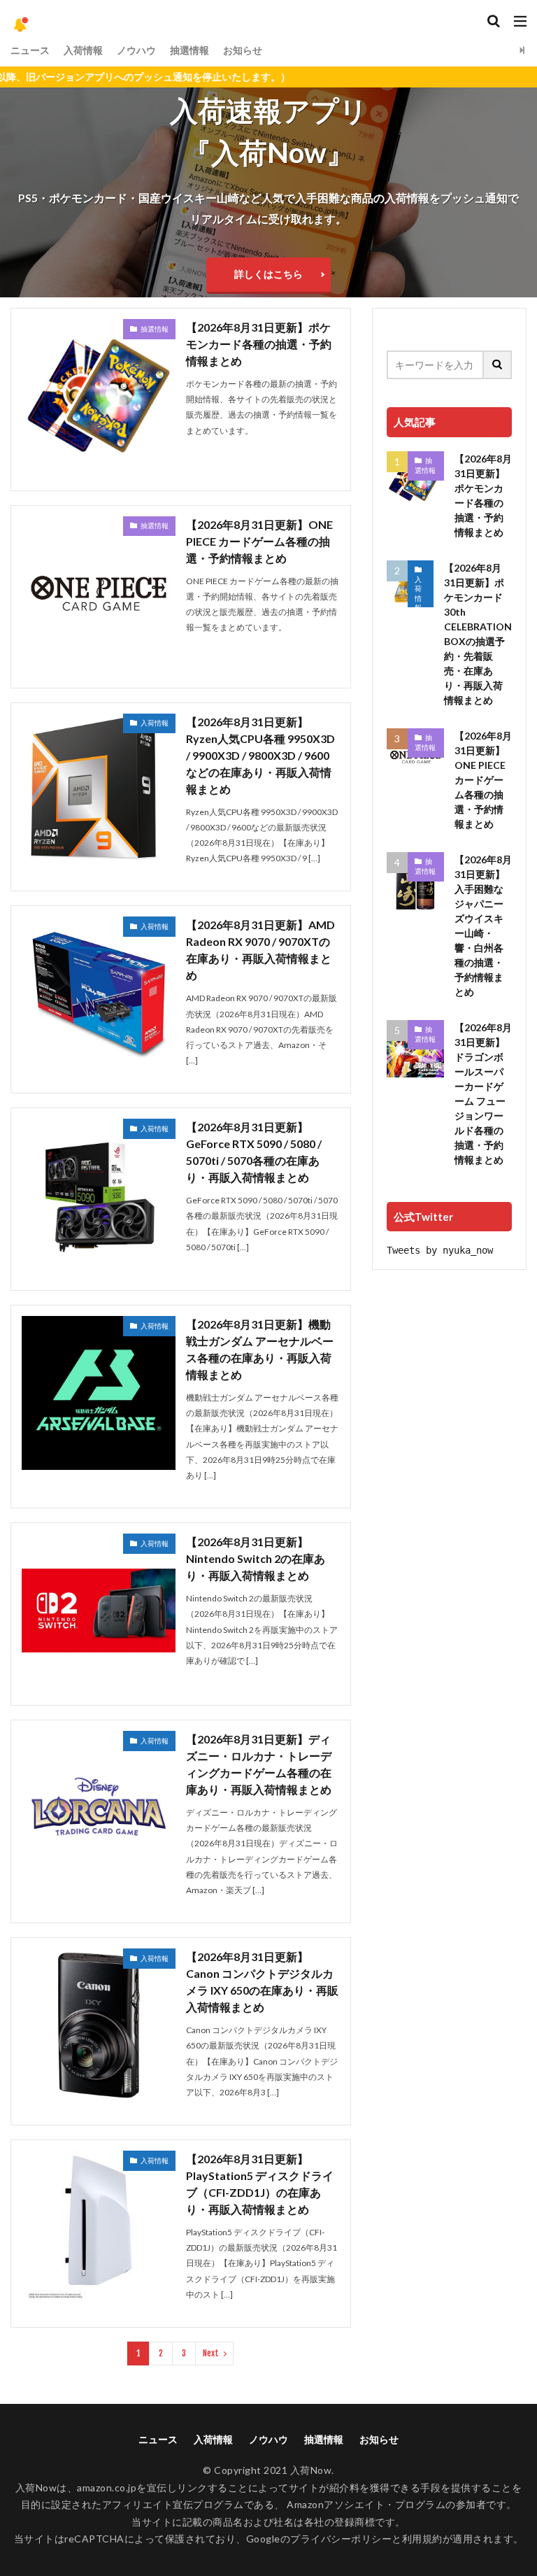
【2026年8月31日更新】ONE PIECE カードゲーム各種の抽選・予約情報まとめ (259, 541)
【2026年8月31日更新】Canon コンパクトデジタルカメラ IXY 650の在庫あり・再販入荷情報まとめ (262, 1982)
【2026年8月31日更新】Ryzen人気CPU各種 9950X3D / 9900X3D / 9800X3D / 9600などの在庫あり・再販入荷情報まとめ (260, 755)
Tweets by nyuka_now (440, 1250)
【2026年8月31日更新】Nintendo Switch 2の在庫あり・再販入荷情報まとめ (256, 1558)
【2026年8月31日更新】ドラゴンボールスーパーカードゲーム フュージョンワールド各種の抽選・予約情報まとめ (483, 1094)
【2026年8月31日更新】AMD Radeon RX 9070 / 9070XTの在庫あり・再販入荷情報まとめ (260, 950)
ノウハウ (136, 50)
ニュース (30, 50)
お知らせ (243, 50)
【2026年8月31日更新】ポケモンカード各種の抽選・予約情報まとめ (259, 344)
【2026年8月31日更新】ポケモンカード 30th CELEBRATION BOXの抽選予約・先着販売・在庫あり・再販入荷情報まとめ (478, 634)
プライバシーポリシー (341, 2539)
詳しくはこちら (268, 274)
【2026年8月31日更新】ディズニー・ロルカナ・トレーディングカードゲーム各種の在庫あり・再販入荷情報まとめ (259, 1764)
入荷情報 (83, 50)
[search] (498, 365)
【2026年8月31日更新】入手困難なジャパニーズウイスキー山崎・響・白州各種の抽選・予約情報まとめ (483, 926)
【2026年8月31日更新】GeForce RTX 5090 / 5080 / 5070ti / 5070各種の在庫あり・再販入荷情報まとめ (254, 1152)
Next (211, 2353)
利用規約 (422, 2539)
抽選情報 (189, 50)
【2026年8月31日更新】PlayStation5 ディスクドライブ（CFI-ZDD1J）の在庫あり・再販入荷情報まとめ (260, 2184)
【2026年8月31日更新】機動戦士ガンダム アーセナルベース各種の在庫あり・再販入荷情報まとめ (260, 1349)
